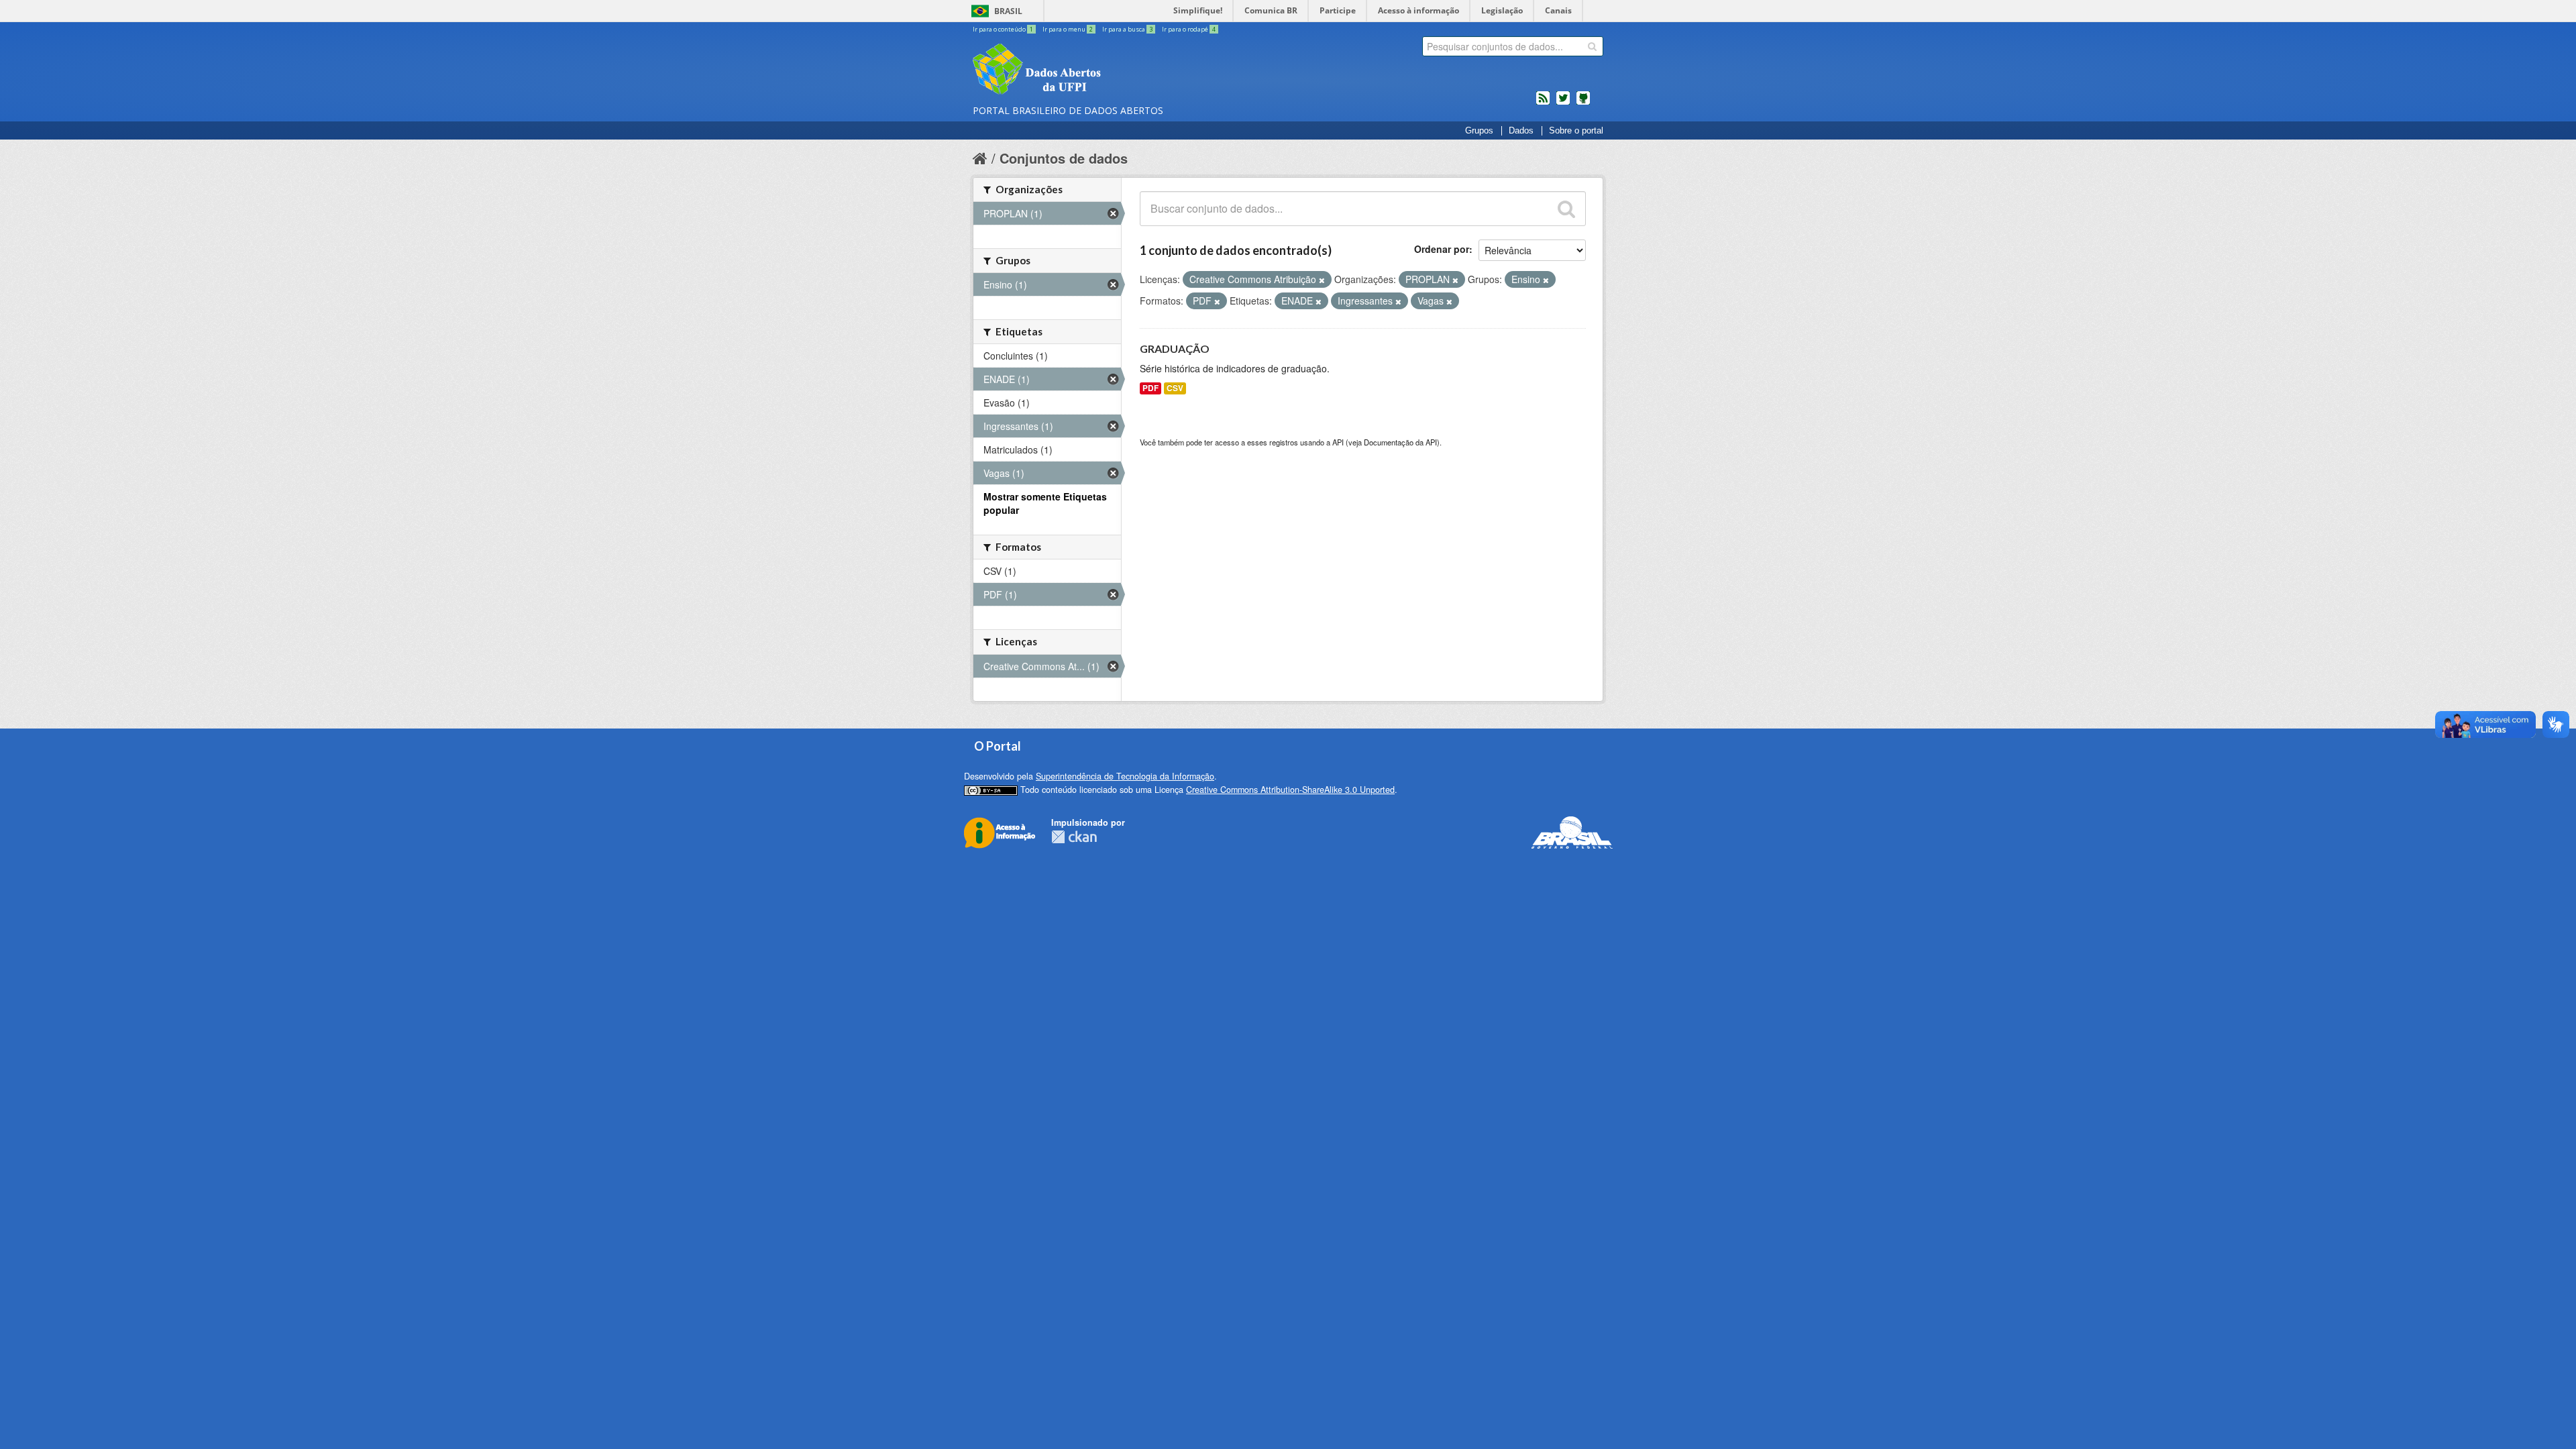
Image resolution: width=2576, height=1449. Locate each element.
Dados (1521, 131)
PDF (1150, 388)
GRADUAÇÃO (1175, 348)
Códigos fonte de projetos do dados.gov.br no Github (1583, 103)
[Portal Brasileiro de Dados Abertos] (1117, 70)
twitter (1563, 103)
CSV (1175, 388)
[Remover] (1322, 280)
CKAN (1074, 837)
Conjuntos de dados (1064, 158)
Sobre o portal (1576, 131)
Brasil (1008, 11)
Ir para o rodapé (1189, 29)
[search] (1592, 46)
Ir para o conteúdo (1003, 29)
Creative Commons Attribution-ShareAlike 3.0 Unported (1290, 790)
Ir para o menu (1068, 29)
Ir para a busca (1127, 29)
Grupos (1479, 131)
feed (1543, 103)
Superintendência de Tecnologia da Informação (1125, 776)
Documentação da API (1400, 442)
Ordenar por (1442, 249)
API (1338, 442)
